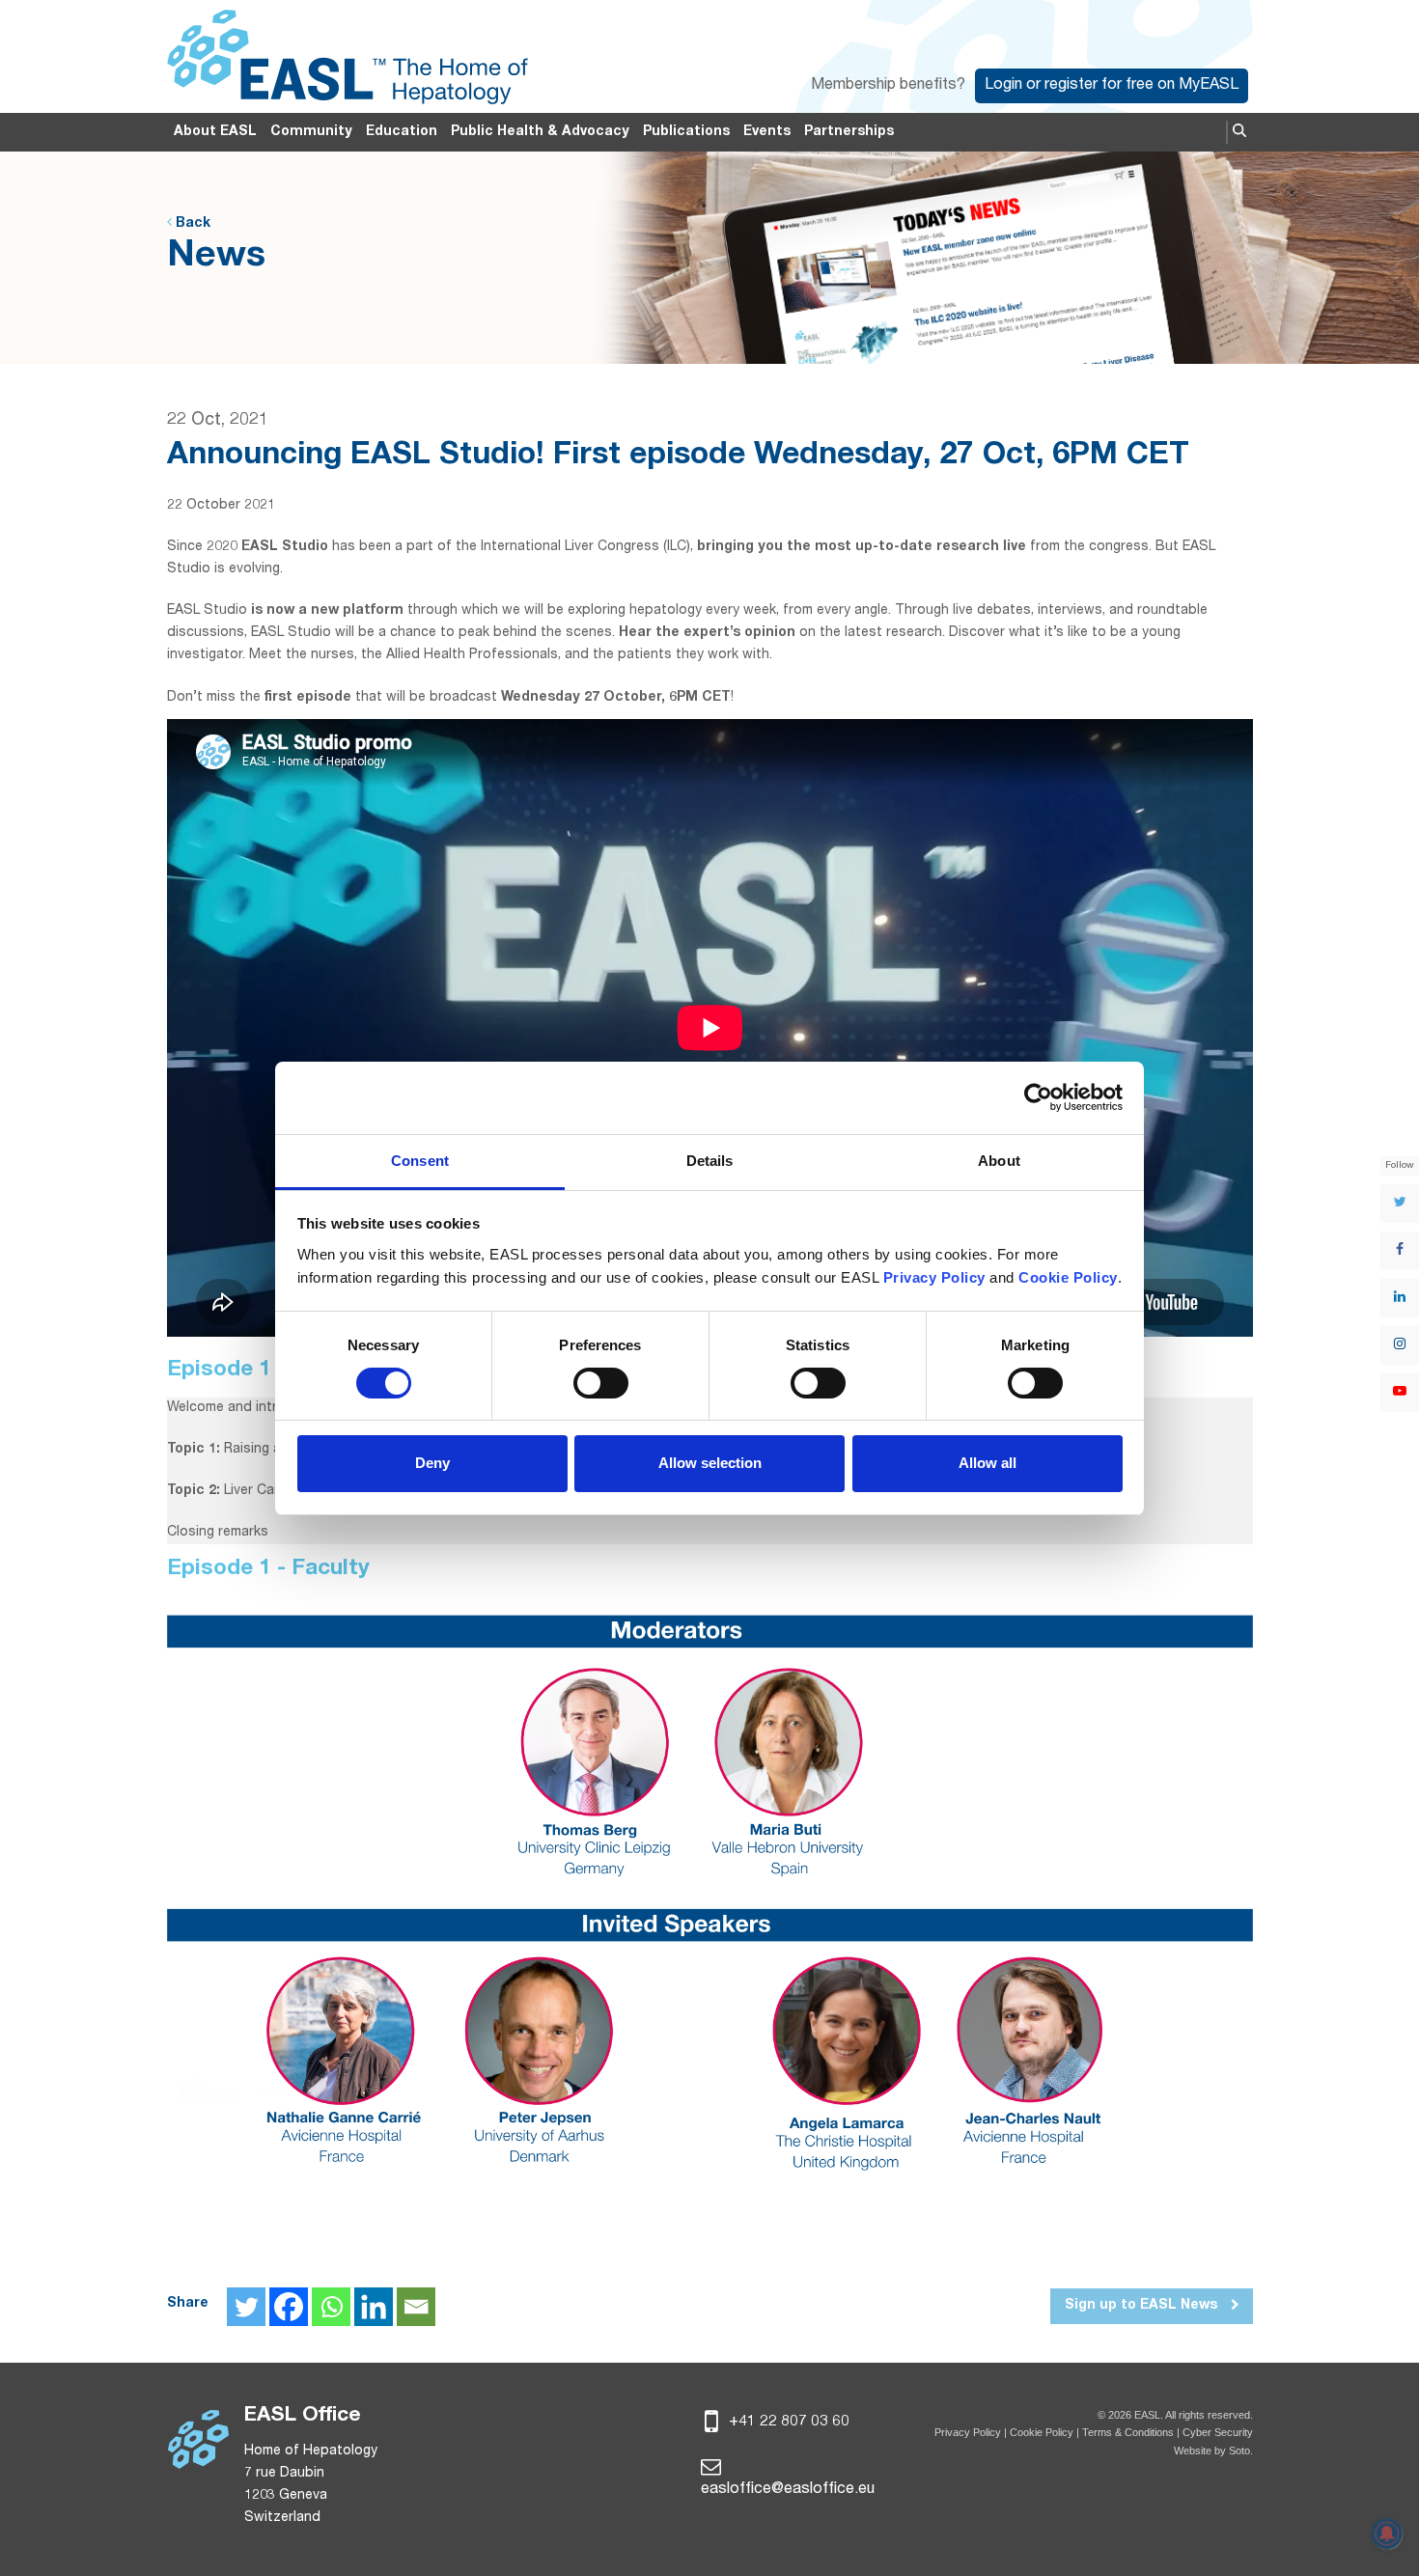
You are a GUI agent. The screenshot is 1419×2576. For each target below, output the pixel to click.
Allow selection (710, 1463)
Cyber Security (1218, 2432)
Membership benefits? (888, 86)
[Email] (416, 2307)
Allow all (988, 1463)
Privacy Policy (968, 2432)
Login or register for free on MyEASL (1112, 86)
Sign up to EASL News (1143, 2306)
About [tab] (999, 1161)
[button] (1239, 132)
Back (191, 224)
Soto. (1241, 2451)
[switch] (601, 1383)
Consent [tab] (420, 1161)
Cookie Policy (1043, 2432)
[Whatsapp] (331, 2307)
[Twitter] (246, 2307)
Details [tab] (710, 1161)
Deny (432, 1463)
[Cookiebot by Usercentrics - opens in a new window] (1038, 1097)
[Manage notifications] (1387, 2534)
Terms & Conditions (1128, 2432)
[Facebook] (289, 2307)
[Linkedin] (374, 2307)
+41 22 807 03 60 (787, 2423)
